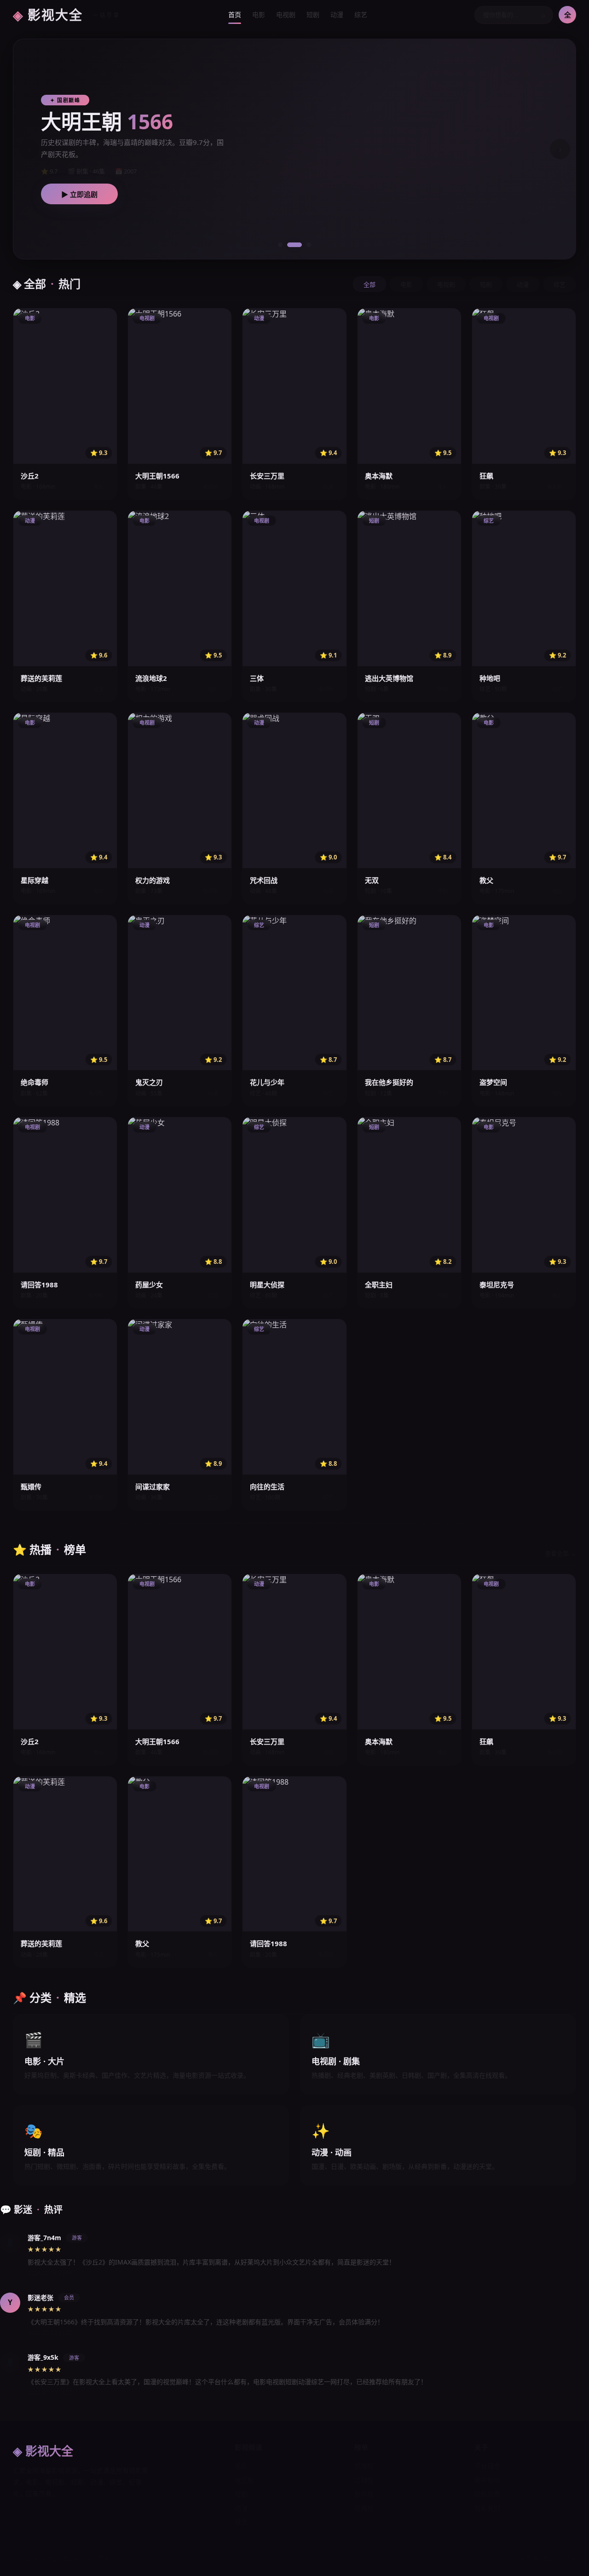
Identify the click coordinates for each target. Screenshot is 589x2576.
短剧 (313, 14)
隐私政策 (487, 2494)
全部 (370, 285)
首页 (235, 14)
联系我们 (487, 2508)
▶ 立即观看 (130, 194)
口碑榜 (364, 2480)
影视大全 (67, 15)
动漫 (337, 14)
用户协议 (487, 2480)
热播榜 (364, 2466)
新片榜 (364, 2494)
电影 (259, 14)
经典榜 (364, 2508)
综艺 (361, 14)
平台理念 (487, 2466)
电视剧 (286, 14)
